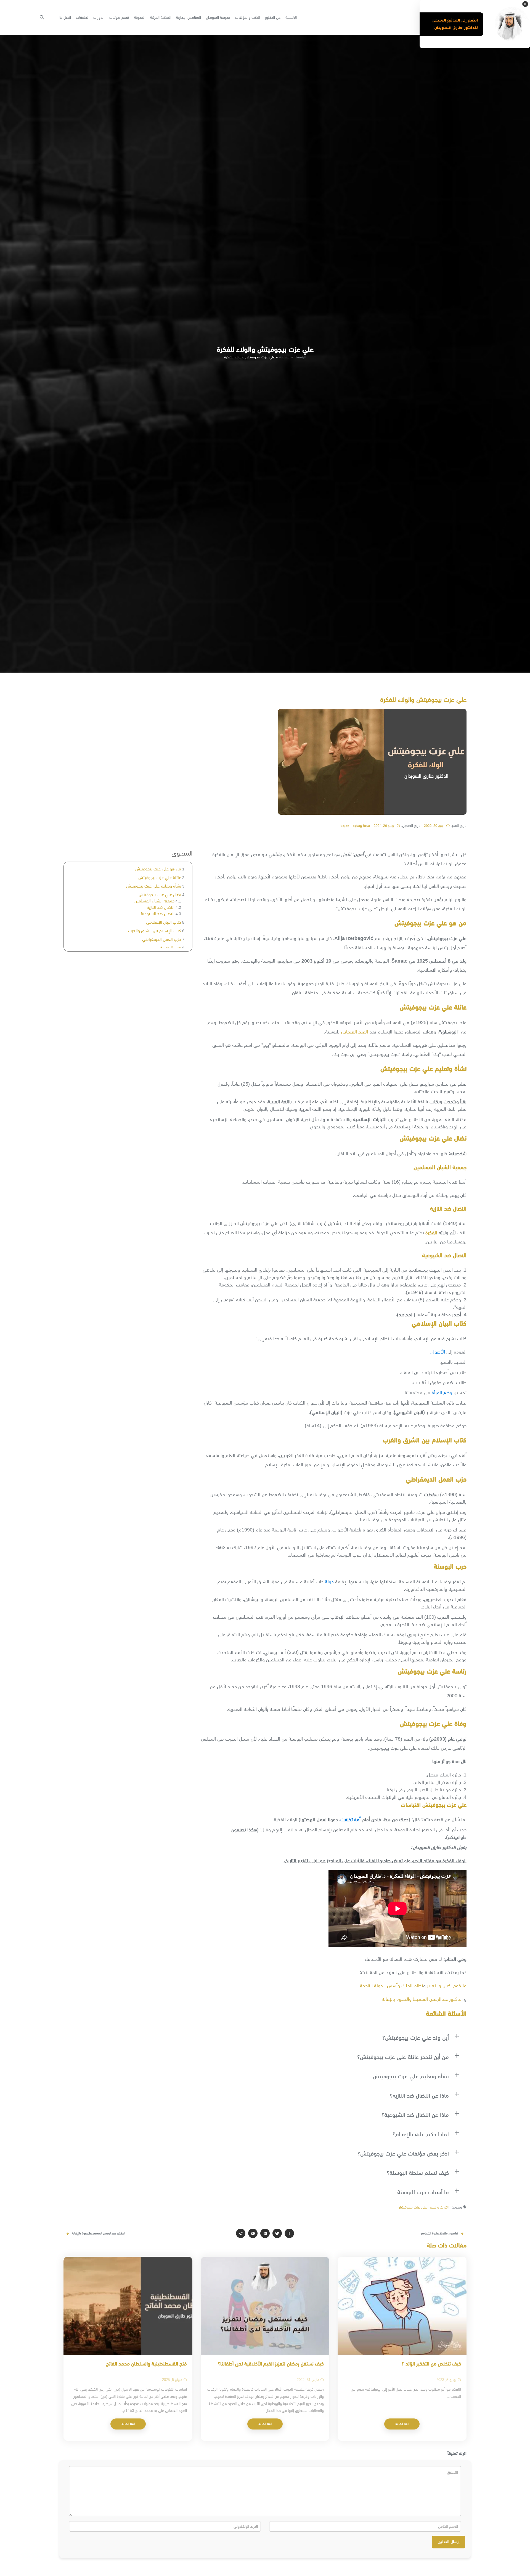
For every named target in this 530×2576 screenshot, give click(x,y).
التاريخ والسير (439, 2207)
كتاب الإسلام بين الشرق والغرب (155, 931)
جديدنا (345, 825)
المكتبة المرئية (161, 17)
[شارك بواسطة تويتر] (277, 2233)
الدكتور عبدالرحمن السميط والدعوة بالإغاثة (422, 1999)
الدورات (99, 17)
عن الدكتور (273, 17)
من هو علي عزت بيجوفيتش (158, 869)
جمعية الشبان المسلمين (154, 901)
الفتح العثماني (354, 1032)
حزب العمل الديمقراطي (162, 939)
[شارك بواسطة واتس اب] (253, 2233)
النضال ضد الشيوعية (158, 914)
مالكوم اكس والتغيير (447, 1986)
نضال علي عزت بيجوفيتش (160, 895)
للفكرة (431, 1233)
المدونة (140, 17)
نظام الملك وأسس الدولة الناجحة (392, 1986)
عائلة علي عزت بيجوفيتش (160, 877)
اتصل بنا (65, 17)
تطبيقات (82, 17)
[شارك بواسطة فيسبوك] (289, 2233)
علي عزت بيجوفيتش (413, 2207)
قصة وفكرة (361, 825)
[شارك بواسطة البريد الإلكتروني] (241, 2233)
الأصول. (438, 1352)
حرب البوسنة (171, 948)
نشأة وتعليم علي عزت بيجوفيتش (154, 886)
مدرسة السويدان (218, 17)
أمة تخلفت (350, 1820)
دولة (329, 1582)
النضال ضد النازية (161, 907)
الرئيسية (291, 17)
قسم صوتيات (119, 17)
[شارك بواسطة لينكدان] (265, 2233)
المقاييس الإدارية (189, 17)
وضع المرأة (442, 1393)
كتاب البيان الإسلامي (164, 922)
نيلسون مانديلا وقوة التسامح (439, 2233)
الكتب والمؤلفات (248, 17)
